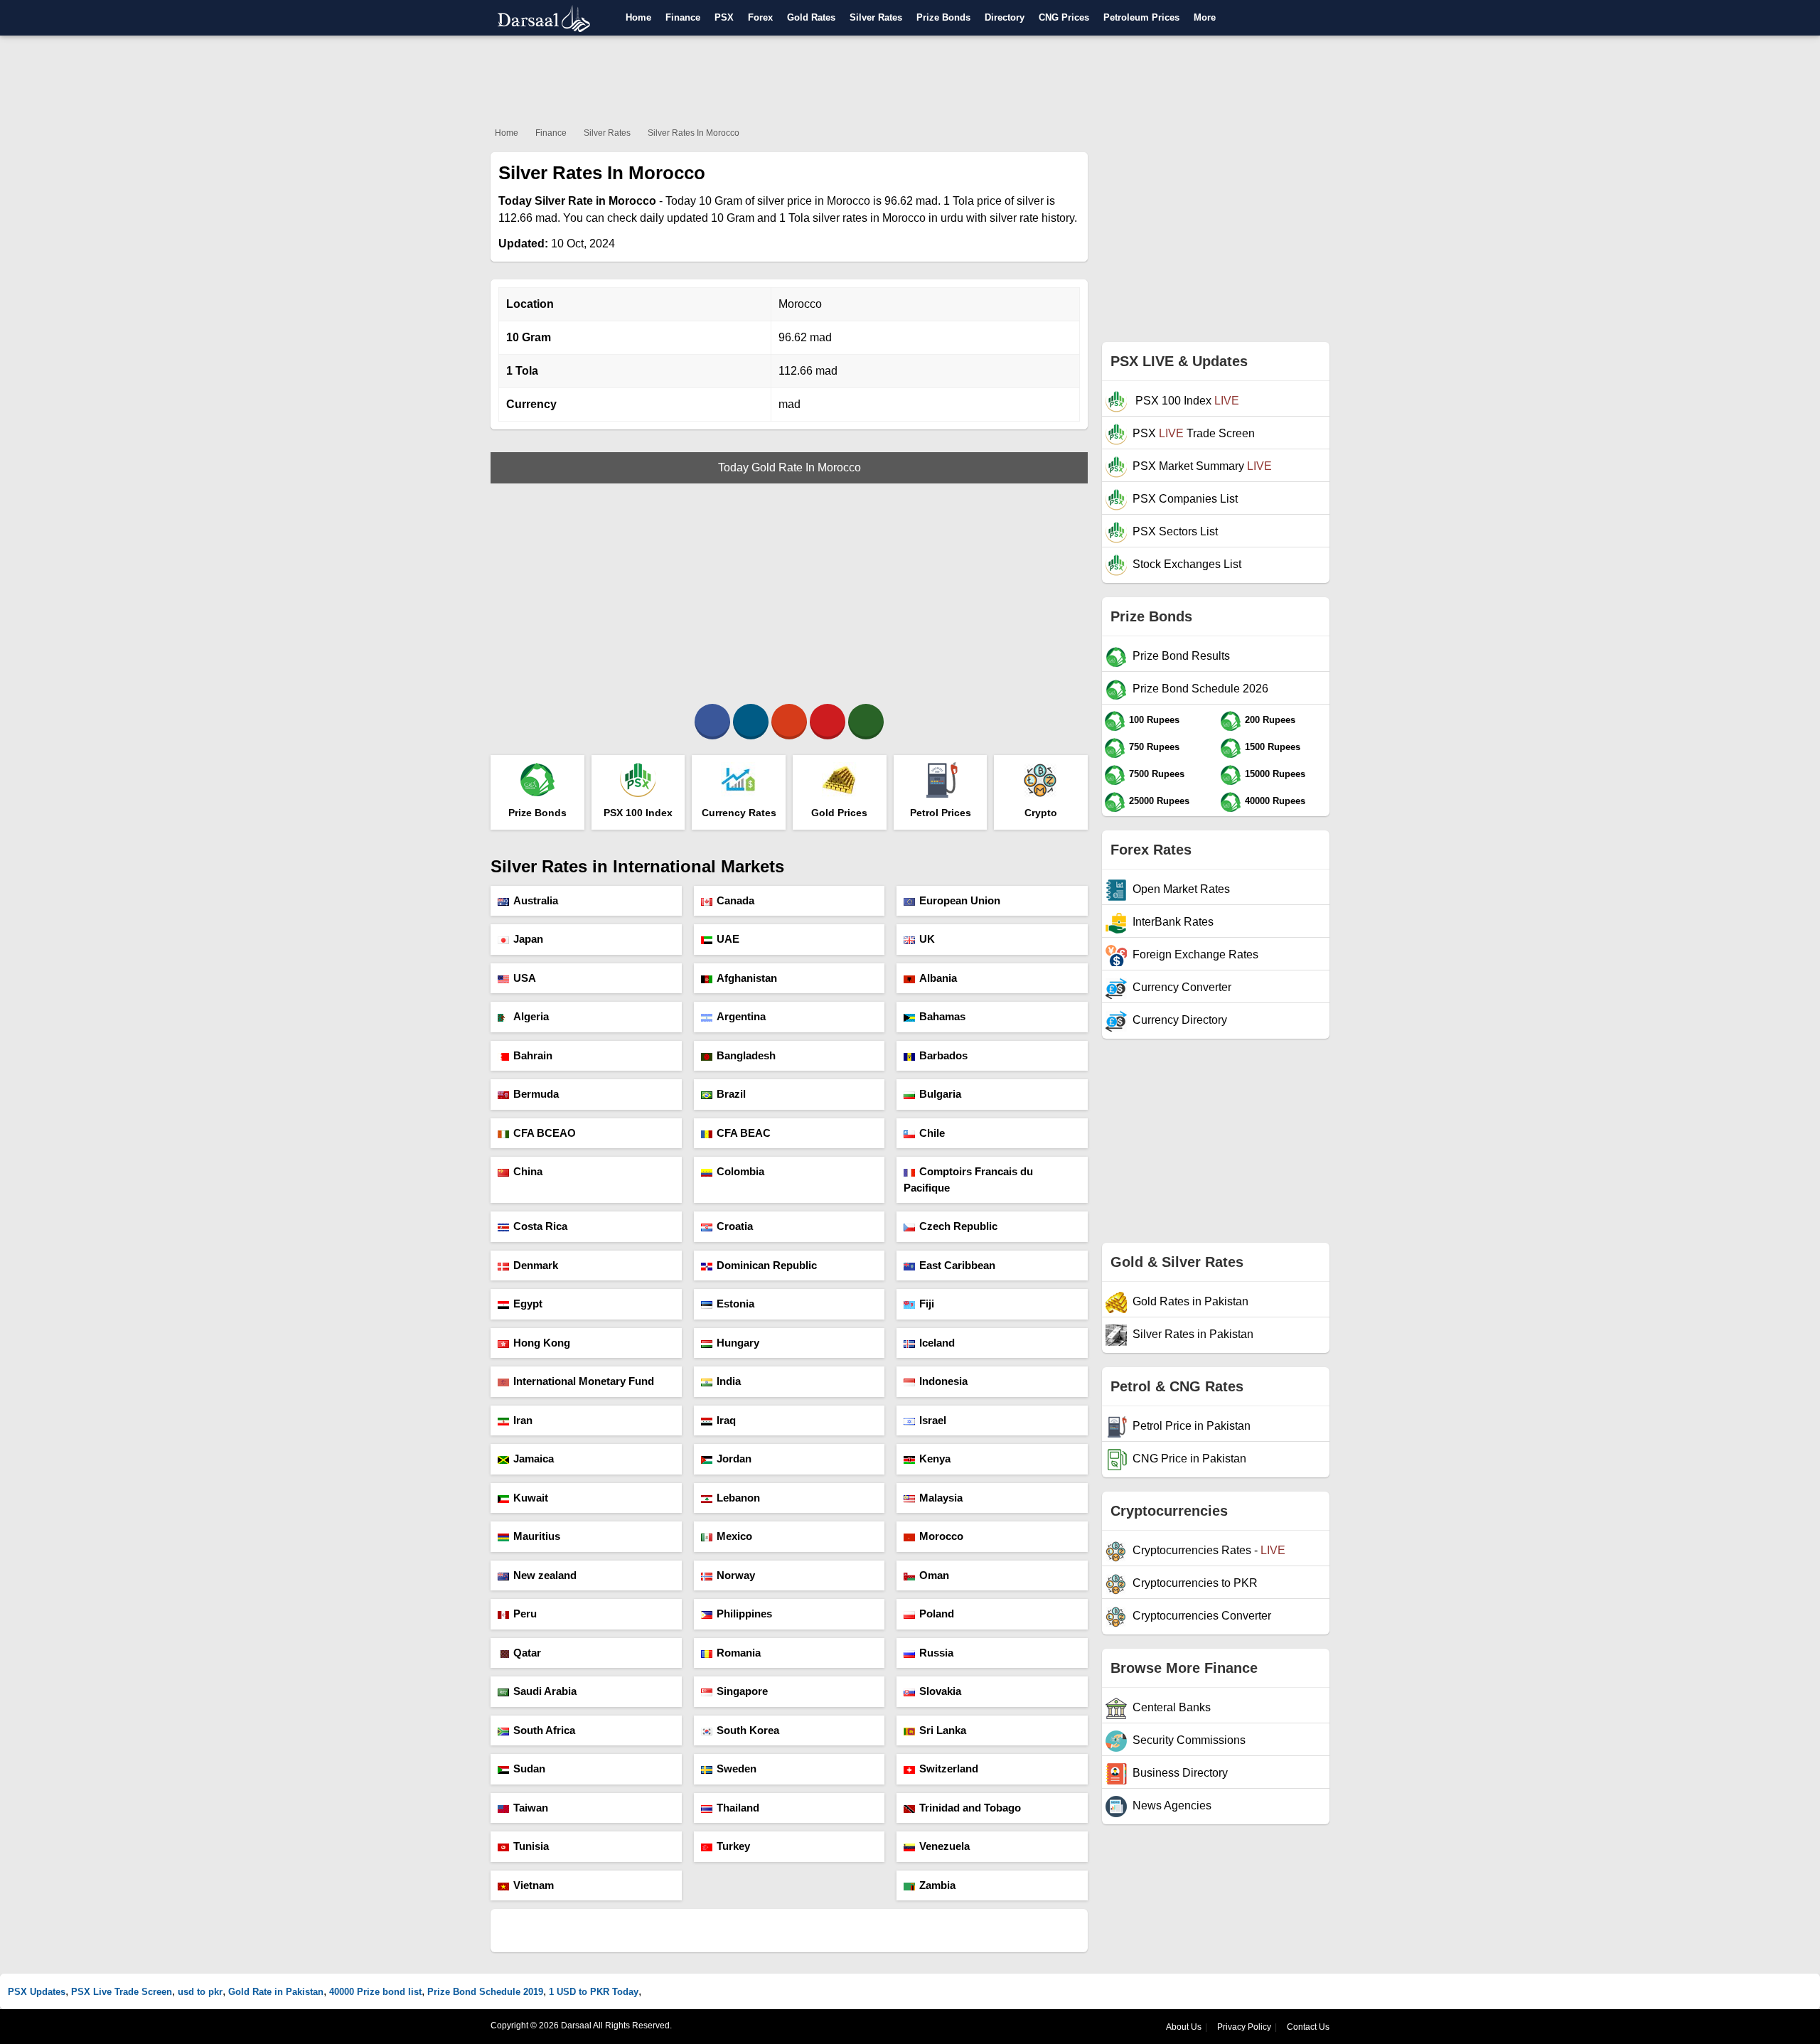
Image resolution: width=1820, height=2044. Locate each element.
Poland (937, 1614)
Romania (739, 1653)
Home (638, 17)
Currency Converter (1182, 987)
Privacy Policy (1244, 2027)
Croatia (735, 1226)
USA (525, 978)
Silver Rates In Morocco (694, 133)
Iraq (726, 1420)
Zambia (937, 1885)
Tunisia (531, 1846)
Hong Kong (542, 1343)
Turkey (733, 1846)
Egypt (528, 1304)
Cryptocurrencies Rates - (1209, 1550)
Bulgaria (940, 1094)
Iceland (937, 1343)
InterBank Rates (1173, 922)
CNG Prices (1064, 17)
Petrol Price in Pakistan (1192, 1426)
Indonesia (943, 1381)
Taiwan (531, 1808)
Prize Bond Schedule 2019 (485, 1992)
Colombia (740, 1171)
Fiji (927, 1304)
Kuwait (531, 1498)
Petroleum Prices (1141, 17)
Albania (938, 978)
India (729, 1381)
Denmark (536, 1265)
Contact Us (1308, 2027)
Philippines (744, 1614)
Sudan (529, 1769)
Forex (760, 17)
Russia (936, 1653)
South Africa (544, 1730)
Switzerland (949, 1769)
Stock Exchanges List (1187, 564)
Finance (683, 17)
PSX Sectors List (1175, 531)
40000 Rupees (1275, 801)
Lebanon (738, 1498)
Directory (1005, 17)
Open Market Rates (1181, 889)
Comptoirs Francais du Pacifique (968, 1179)
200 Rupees (1270, 720)
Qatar (527, 1653)
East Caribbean (957, 1265)
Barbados (943, 1055)
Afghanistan (747, 978)
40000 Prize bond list (375, 1992)
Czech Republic (958, 1226)
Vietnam (534, 1885)
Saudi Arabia (545, 1691)
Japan (528, 939)
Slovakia (940, 1691)
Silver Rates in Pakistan (1193, 1334)
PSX (724, 17)
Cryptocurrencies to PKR (1195, 1583)
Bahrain (533, 1055)
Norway (736, 1575)
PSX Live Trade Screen (122, 1992)
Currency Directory (1180, 1020)
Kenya (935, 1459)
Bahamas (942, 1016)
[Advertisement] (910, 78)
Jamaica (534, 1459)
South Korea (748, 1730)
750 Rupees (1154, 747)
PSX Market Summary (1202, 466)
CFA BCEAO (545, 1133)
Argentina (741, 1016)
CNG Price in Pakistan (1189, 1459)
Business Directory (1180, 1773)
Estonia (735, 1304)
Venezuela (944, 1846)
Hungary (738, 1343)
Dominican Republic (767, 1265)
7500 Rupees (1157, 774)
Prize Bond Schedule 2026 (1200, 689)
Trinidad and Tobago (970, 1808)
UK (927, 939)
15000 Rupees (1275, 774)
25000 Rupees (1159, 801)
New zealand (545, 1575)
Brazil (731, 1094)
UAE (728, 939)
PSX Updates (37, 1992)
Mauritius (537, 1536)
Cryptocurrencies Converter (1202, 1616)
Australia (536, 900)
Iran (523, 1420)
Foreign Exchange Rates (1195, 954)
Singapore (742, 1691)
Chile (932, 1133)
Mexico (734, 1536)
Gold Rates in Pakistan (1190, 1301)
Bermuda (536, 1094)
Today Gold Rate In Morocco (789, 467)
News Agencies (1172, 1805)
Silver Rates (876, 17)
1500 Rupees (1273, 747)
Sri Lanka (943, 1730)
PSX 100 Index (1186, 401)
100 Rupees (1154, 720)
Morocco (941, 1536)
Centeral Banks (1172, 1707)
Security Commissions (1189, 1740)
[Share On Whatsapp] (866, 722)
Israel (933, 1420)
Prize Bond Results (1181, 656)
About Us (1184, 2027)
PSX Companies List (1185, 499)
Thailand (738, 1808)
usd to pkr (200, 1992)
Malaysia (941, 1498)
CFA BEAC (744, 1133)
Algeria (531, 1016)
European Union (960, 900)
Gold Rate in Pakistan (276, 1992)
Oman (934, 1575)
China (528, 1171)
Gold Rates (811, 17)
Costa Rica (540, 1226)
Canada (735, 900)
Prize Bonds (943, 17)
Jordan (734, 1459)
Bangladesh (746, 1055)
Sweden (737, 1769)
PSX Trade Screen (1194, 433)
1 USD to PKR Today (594, 1992)
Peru (525, 1614)
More (1205, 17)
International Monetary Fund (584, 1381)
